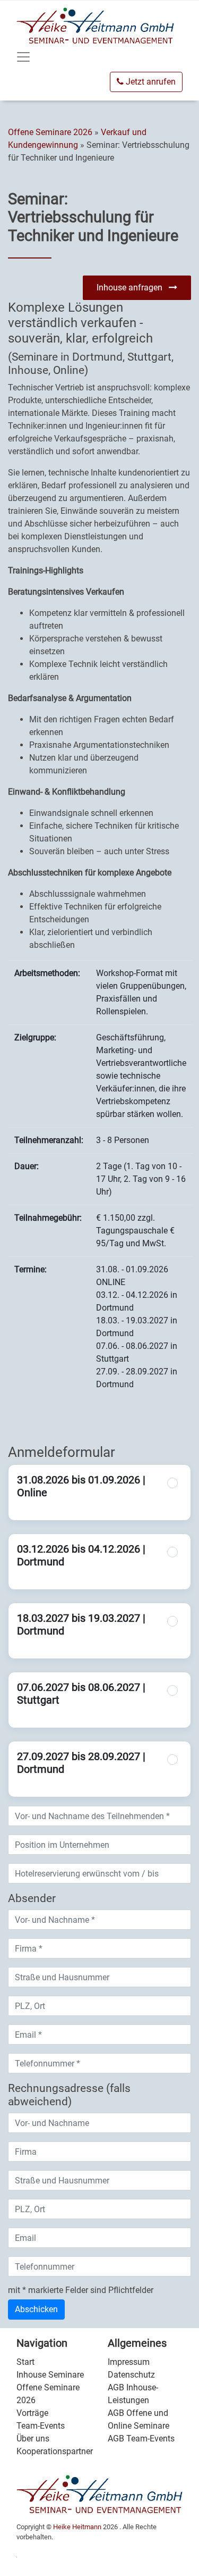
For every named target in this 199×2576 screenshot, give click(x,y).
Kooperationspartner (55, 2451)
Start (25, 2362)
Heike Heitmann (77, 2527)
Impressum (129, 2362)
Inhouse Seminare (50, 2375)
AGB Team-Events (141, 2439)
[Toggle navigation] (23, 57)
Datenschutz (131, 2375)
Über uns (33, 2439)
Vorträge (32, 2413)
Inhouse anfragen (133, 287)
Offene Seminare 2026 (51, 132)
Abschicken (36, 2309)
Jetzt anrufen (150, 82)
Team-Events (41, 2426)
